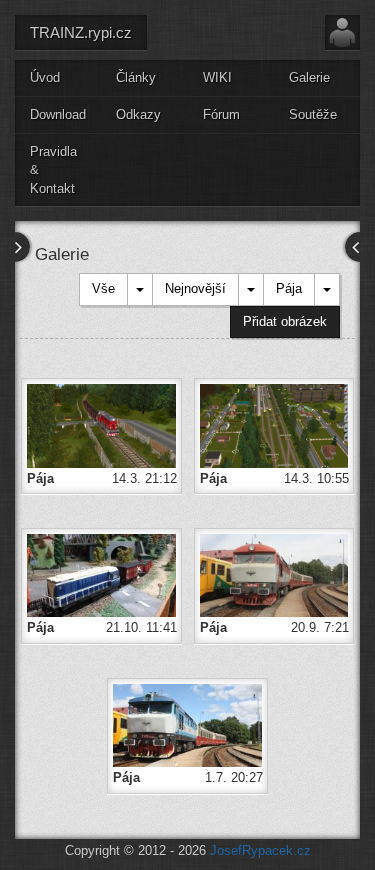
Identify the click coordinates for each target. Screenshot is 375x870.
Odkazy (138, 114)
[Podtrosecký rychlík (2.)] (274, 574)
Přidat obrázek (285, 321)
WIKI (217, 77)
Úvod (45, 77)
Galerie (309, 77)
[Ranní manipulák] (101, 574)
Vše (103, 288)
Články (136, 77)
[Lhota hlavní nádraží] (274, 424)
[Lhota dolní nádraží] (101, 424)
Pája (289, 288)
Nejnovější (195, 288)
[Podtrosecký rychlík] (187, 724)
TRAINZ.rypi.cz (81, 32)
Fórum (221, 114)
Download (58, 114)
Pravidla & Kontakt (53, 170)
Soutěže (313, 114)
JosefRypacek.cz (260, 850)
